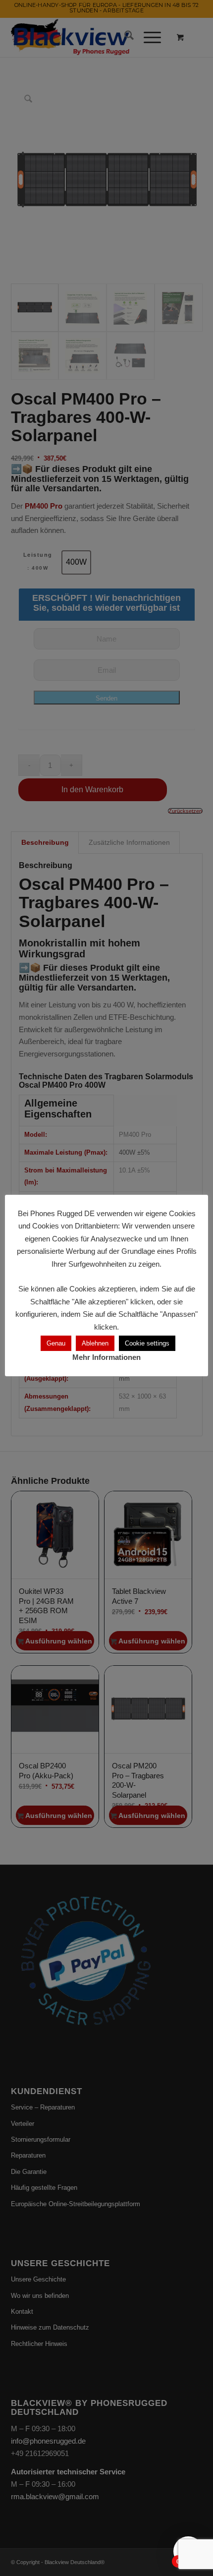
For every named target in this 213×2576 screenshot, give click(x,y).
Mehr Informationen (106, 1357)
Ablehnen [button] (95, 1343)
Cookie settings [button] (147, 1343)
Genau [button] (56, 1343)
